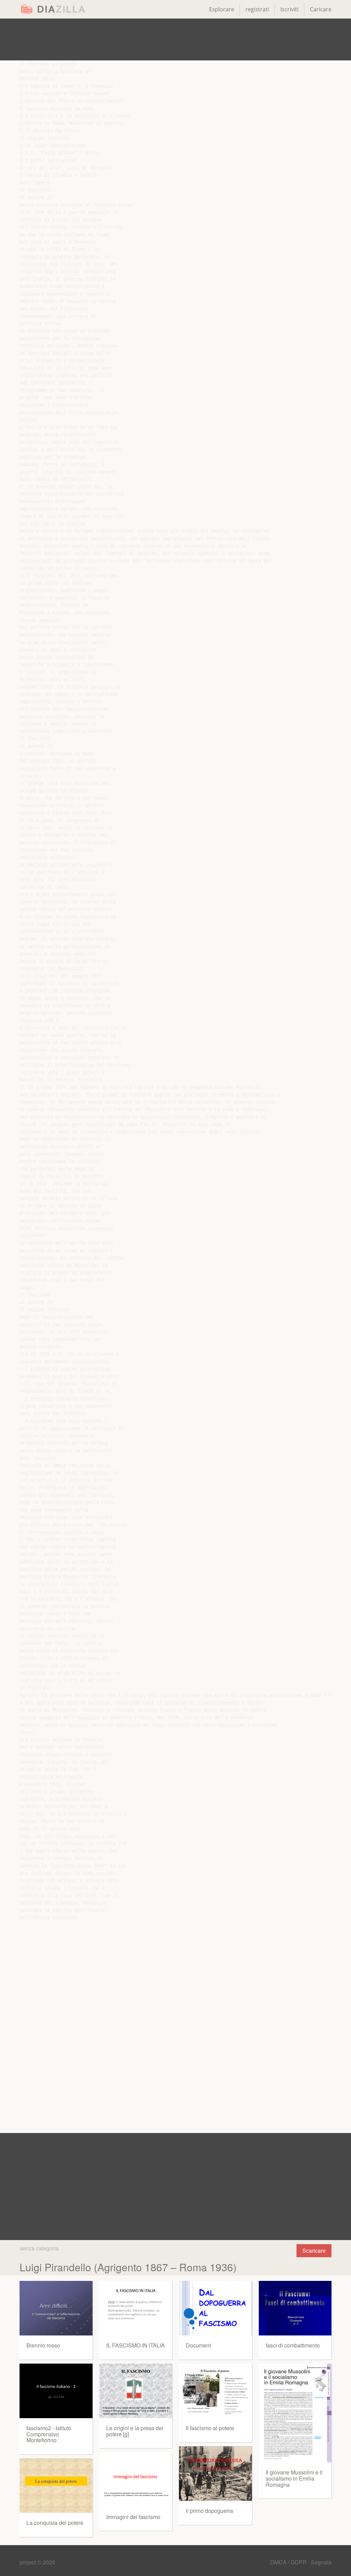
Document (198, 2345)
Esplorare (222, 9)
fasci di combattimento (293, 2345)
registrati (257, 9)
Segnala (321, 2562)
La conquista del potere (55, 2523)
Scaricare (314, 2251)
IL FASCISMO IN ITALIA (136, 2345)
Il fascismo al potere (210, 2428)
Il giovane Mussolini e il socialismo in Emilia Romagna (294, 2478)
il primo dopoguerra (209, 2511)
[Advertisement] (175, 39)
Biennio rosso (43, 2345)
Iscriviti (289, 9)
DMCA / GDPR (289, 2562)
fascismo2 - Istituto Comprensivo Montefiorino (49, 2434)
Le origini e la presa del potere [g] (135, 2431)
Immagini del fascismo (133, 2517)
